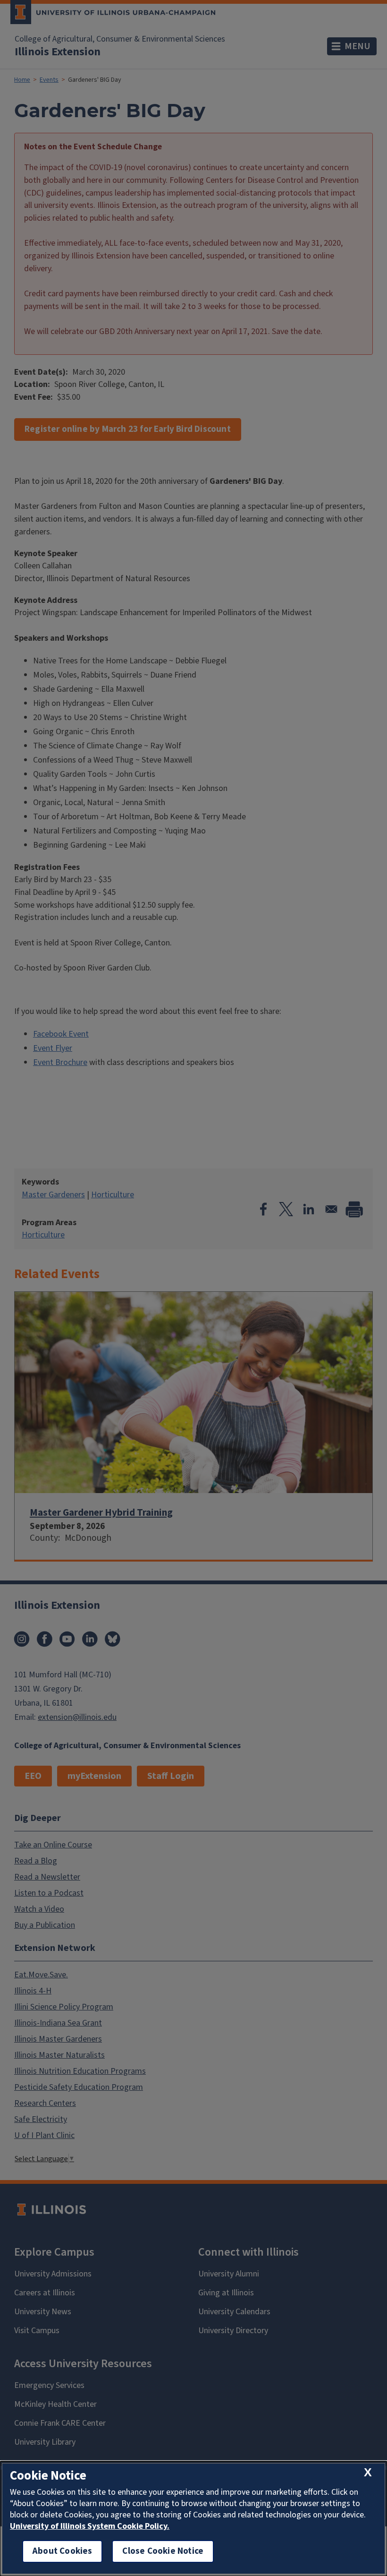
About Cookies (62, 2551)
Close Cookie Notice (163, 2551)
